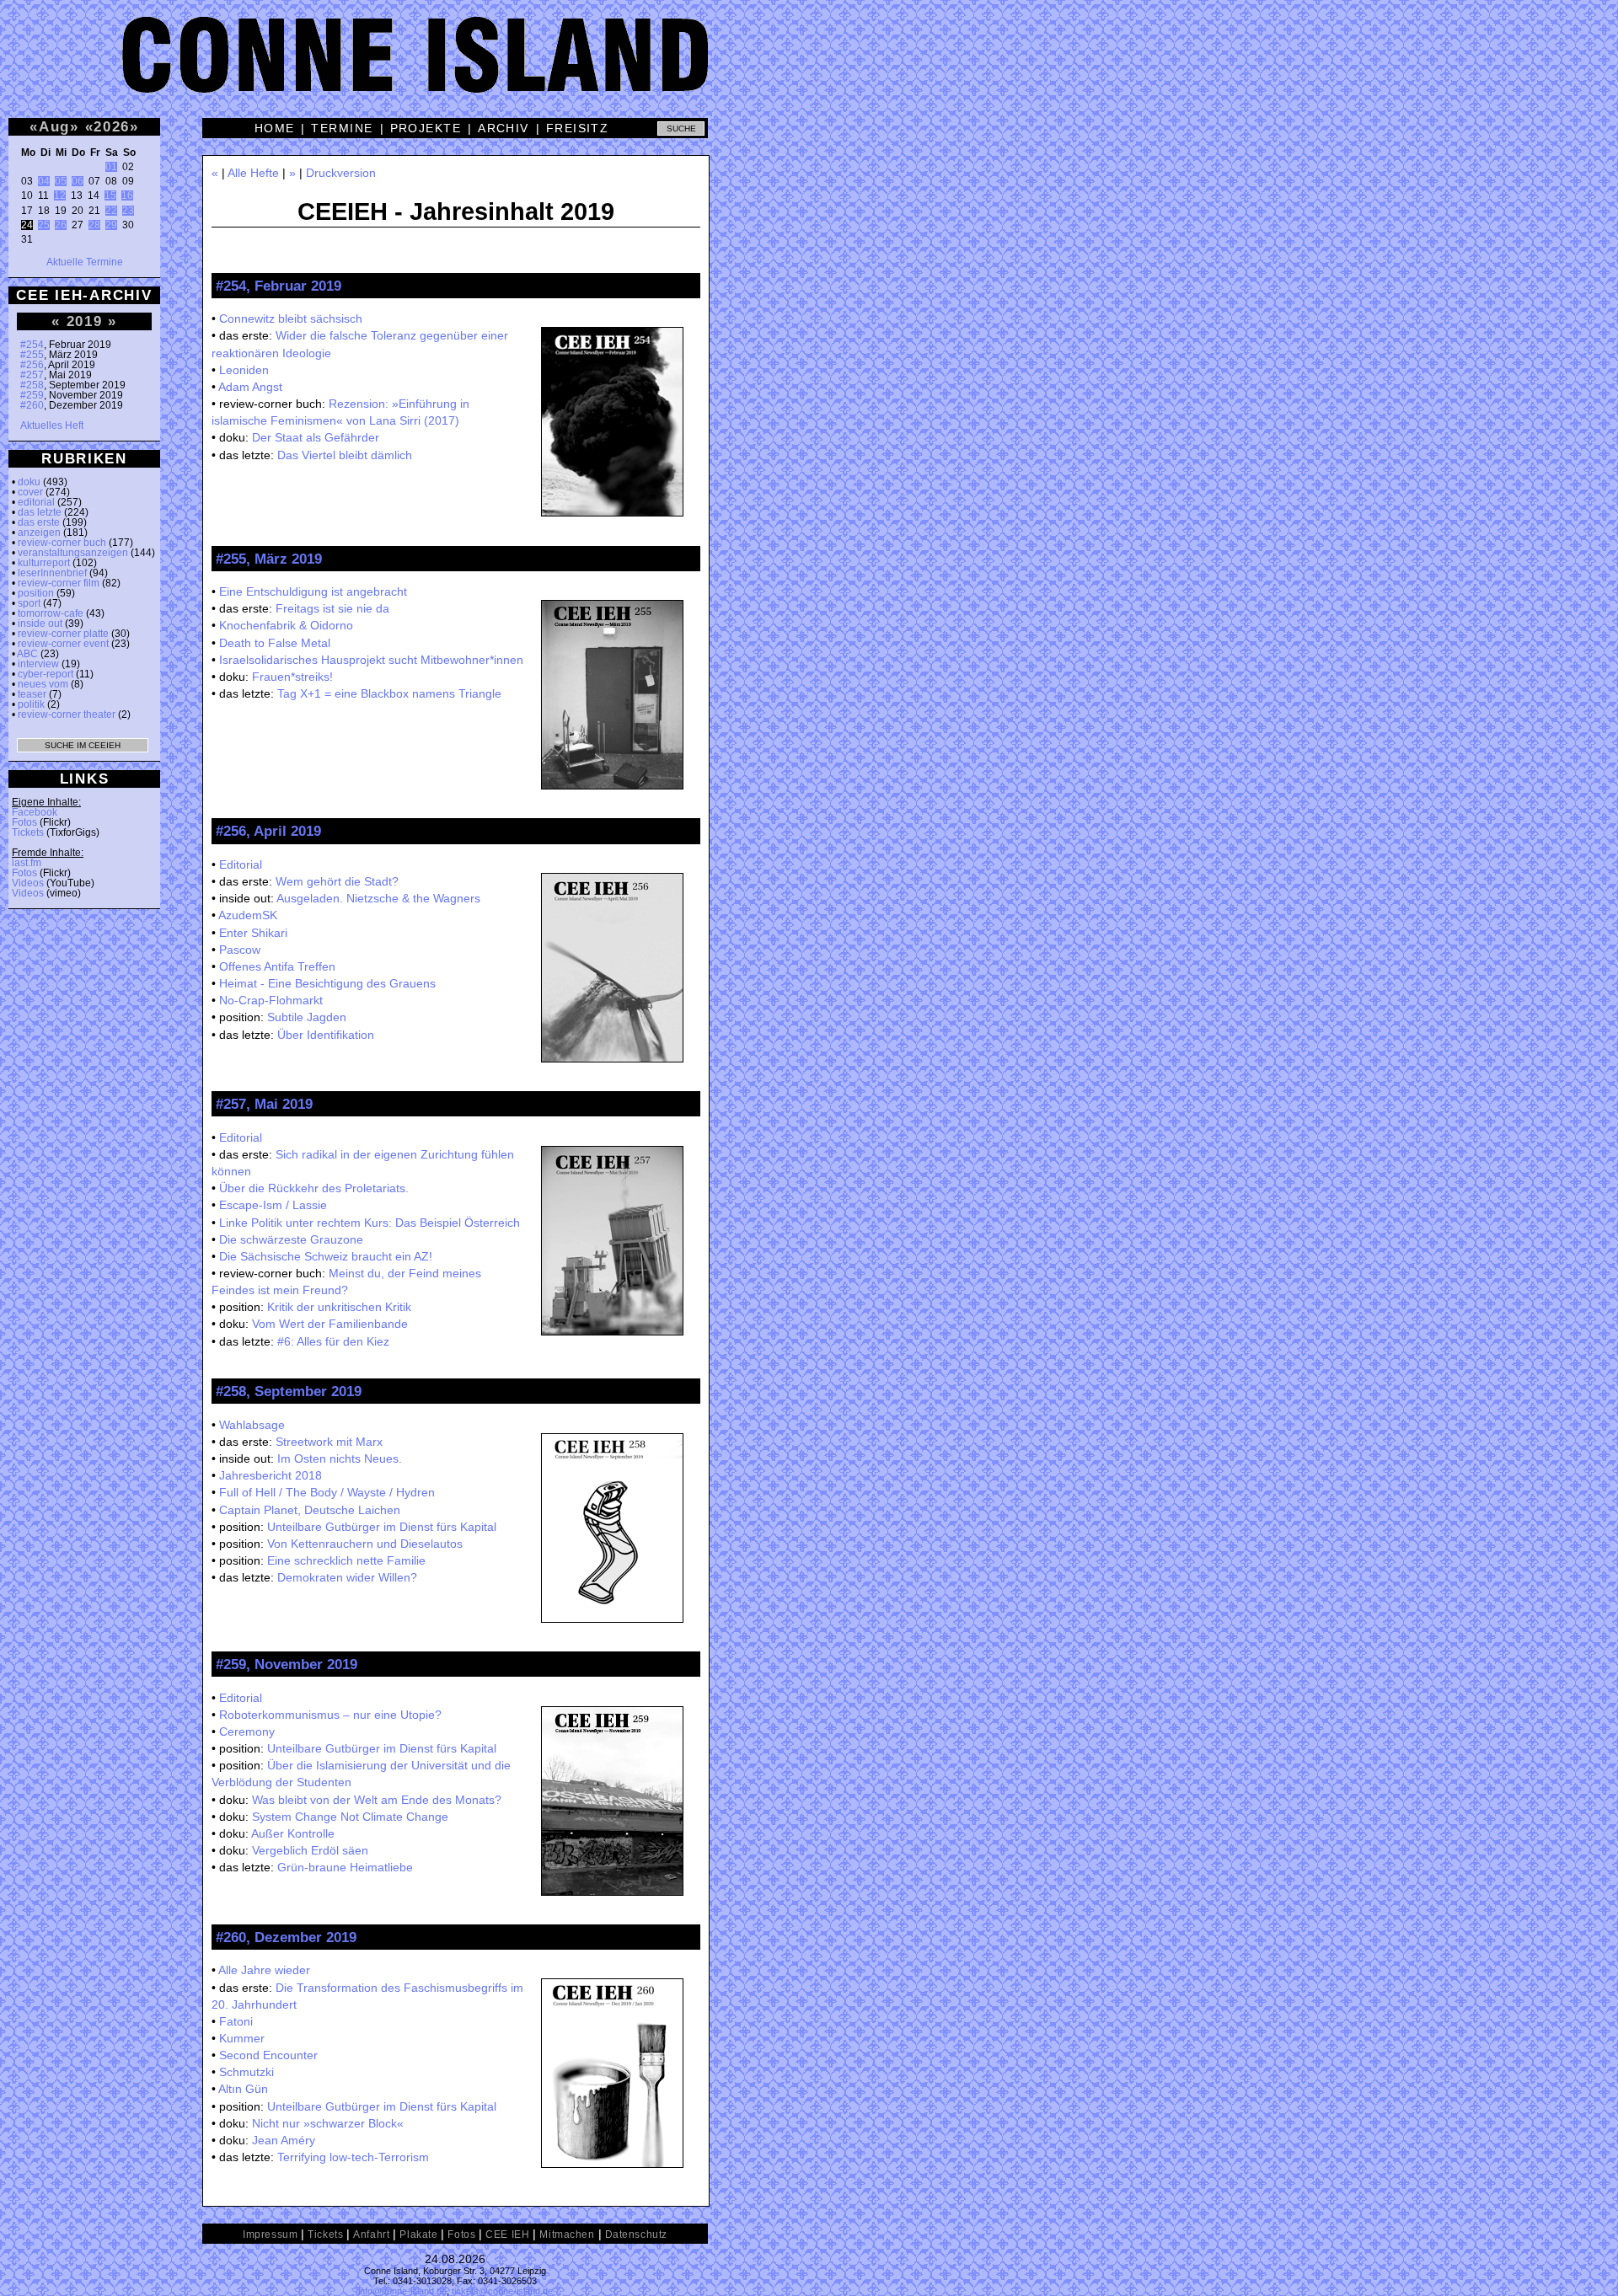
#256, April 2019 (268, 831)
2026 (112, 126)
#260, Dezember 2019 (286, 1937)
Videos (28, 883)
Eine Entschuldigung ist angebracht (313, 591)
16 (127, 195)
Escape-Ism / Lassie (273, 1205)
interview (38, 664)
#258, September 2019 (289, 1391)
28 (94, 225)
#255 (32, 355)
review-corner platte (63, 634)
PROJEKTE (426, 128)
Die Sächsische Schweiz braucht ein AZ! (326, 1256)
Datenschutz (636, 2234)
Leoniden (244, 370)
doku (29, 482)
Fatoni (236, 2021)
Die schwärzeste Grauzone (291, 1239)
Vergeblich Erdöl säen (310, 1850)
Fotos (24, 822)
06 (78, 181)
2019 (85, 321)
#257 (32, 375)
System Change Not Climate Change (350, 1817)
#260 (32, 405)
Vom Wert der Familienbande (330, 1324)
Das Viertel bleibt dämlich (345, 455)
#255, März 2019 (269, 559)
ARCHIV (504, 128)
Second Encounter (268, 2055)
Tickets (28, 832)
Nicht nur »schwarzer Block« (328, 2123)
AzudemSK (248, 915)
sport (29, 603)
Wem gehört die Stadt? (337, 881)
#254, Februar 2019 (279, 286)
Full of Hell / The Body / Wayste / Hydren (327, 1492)
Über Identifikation (326, 1035)
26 (61, 225)
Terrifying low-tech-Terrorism (353, 2157)
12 (60, 195)
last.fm (27, 863)
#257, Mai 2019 (264, 1104)
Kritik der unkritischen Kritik (339, 1307)
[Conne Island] (809, 67)
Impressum (270, 2234)
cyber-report (46, 674)
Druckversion (341, 173)
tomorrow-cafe (51, 613)
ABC (27, 654)
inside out (40, 624)
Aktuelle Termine (85, 262)
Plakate (418, 2234)
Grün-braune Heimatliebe (345, 1867)
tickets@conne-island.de (502, 2291)
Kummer (242, 2038)
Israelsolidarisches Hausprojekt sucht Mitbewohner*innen (371, 660)
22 (111, 211)
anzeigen (39, 533)
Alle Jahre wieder (264, 1970)
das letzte (40, 512)
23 (128, 211)
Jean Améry (284, 2140)
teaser (32, 694)
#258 (32, 385)
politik (31, 704)
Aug (54, 126)
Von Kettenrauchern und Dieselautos (365, 1544)
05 (61, 181)
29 (111, 225)
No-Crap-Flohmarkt (271, 1000)
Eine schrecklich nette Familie (346, 1560)
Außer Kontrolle (293, 1833)
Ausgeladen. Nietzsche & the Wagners (378, 898)
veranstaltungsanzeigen (73, 553)
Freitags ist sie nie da (332, 608)
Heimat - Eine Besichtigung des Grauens (327, 983)
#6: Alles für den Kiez (333, 1341)
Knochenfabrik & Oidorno (286, 625)
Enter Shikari (253, 933)
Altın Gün (243, 2089)
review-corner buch (62, 543)
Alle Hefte (253, 173)
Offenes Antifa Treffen (277, 966)
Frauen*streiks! (292, 677)
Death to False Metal (275, 643)
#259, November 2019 (287, 1664)
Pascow (240, 950)
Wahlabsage (252, 1425)
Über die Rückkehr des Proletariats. (314, 1188)
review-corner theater (67, 714)
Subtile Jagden (307, 1017)
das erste (39, 522)
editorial (36, 502)
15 (110, 195)
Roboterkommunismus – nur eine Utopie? (330, 1715)
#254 (32, 345)
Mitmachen (567, 2234)
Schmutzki (246, 2072)
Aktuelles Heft (52, 425)
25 (44, 225)
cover (30, 492)
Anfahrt (371, 2234)
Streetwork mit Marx (329, 1442)
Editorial (241, 864)
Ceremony (247, 1731)
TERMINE (342, 128)
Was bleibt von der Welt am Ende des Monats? (377, 1800)
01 (111, 167)
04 (44, 181)
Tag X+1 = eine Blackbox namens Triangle (389, 693)
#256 (32, 365)
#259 (32, 395)
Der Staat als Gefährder (316, 437)
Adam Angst (250, 387)
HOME (275, 128)
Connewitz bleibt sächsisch (291, 318)
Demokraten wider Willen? (347, 1577)
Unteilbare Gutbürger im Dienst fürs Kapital (382, 1527)
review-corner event (63, 644)
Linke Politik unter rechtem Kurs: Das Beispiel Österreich (370, 1223)
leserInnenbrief (52, 573)
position (36, 593)
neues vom (43, 684)
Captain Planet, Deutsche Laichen (310, 1510)
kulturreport (44, 563)
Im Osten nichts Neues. (340, 1458)
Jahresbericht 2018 (271, 1475)
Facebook (35, 812)
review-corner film (59, 583)
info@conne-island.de (402, 2291)
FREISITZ (578, 128)
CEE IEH (507, 2234)
